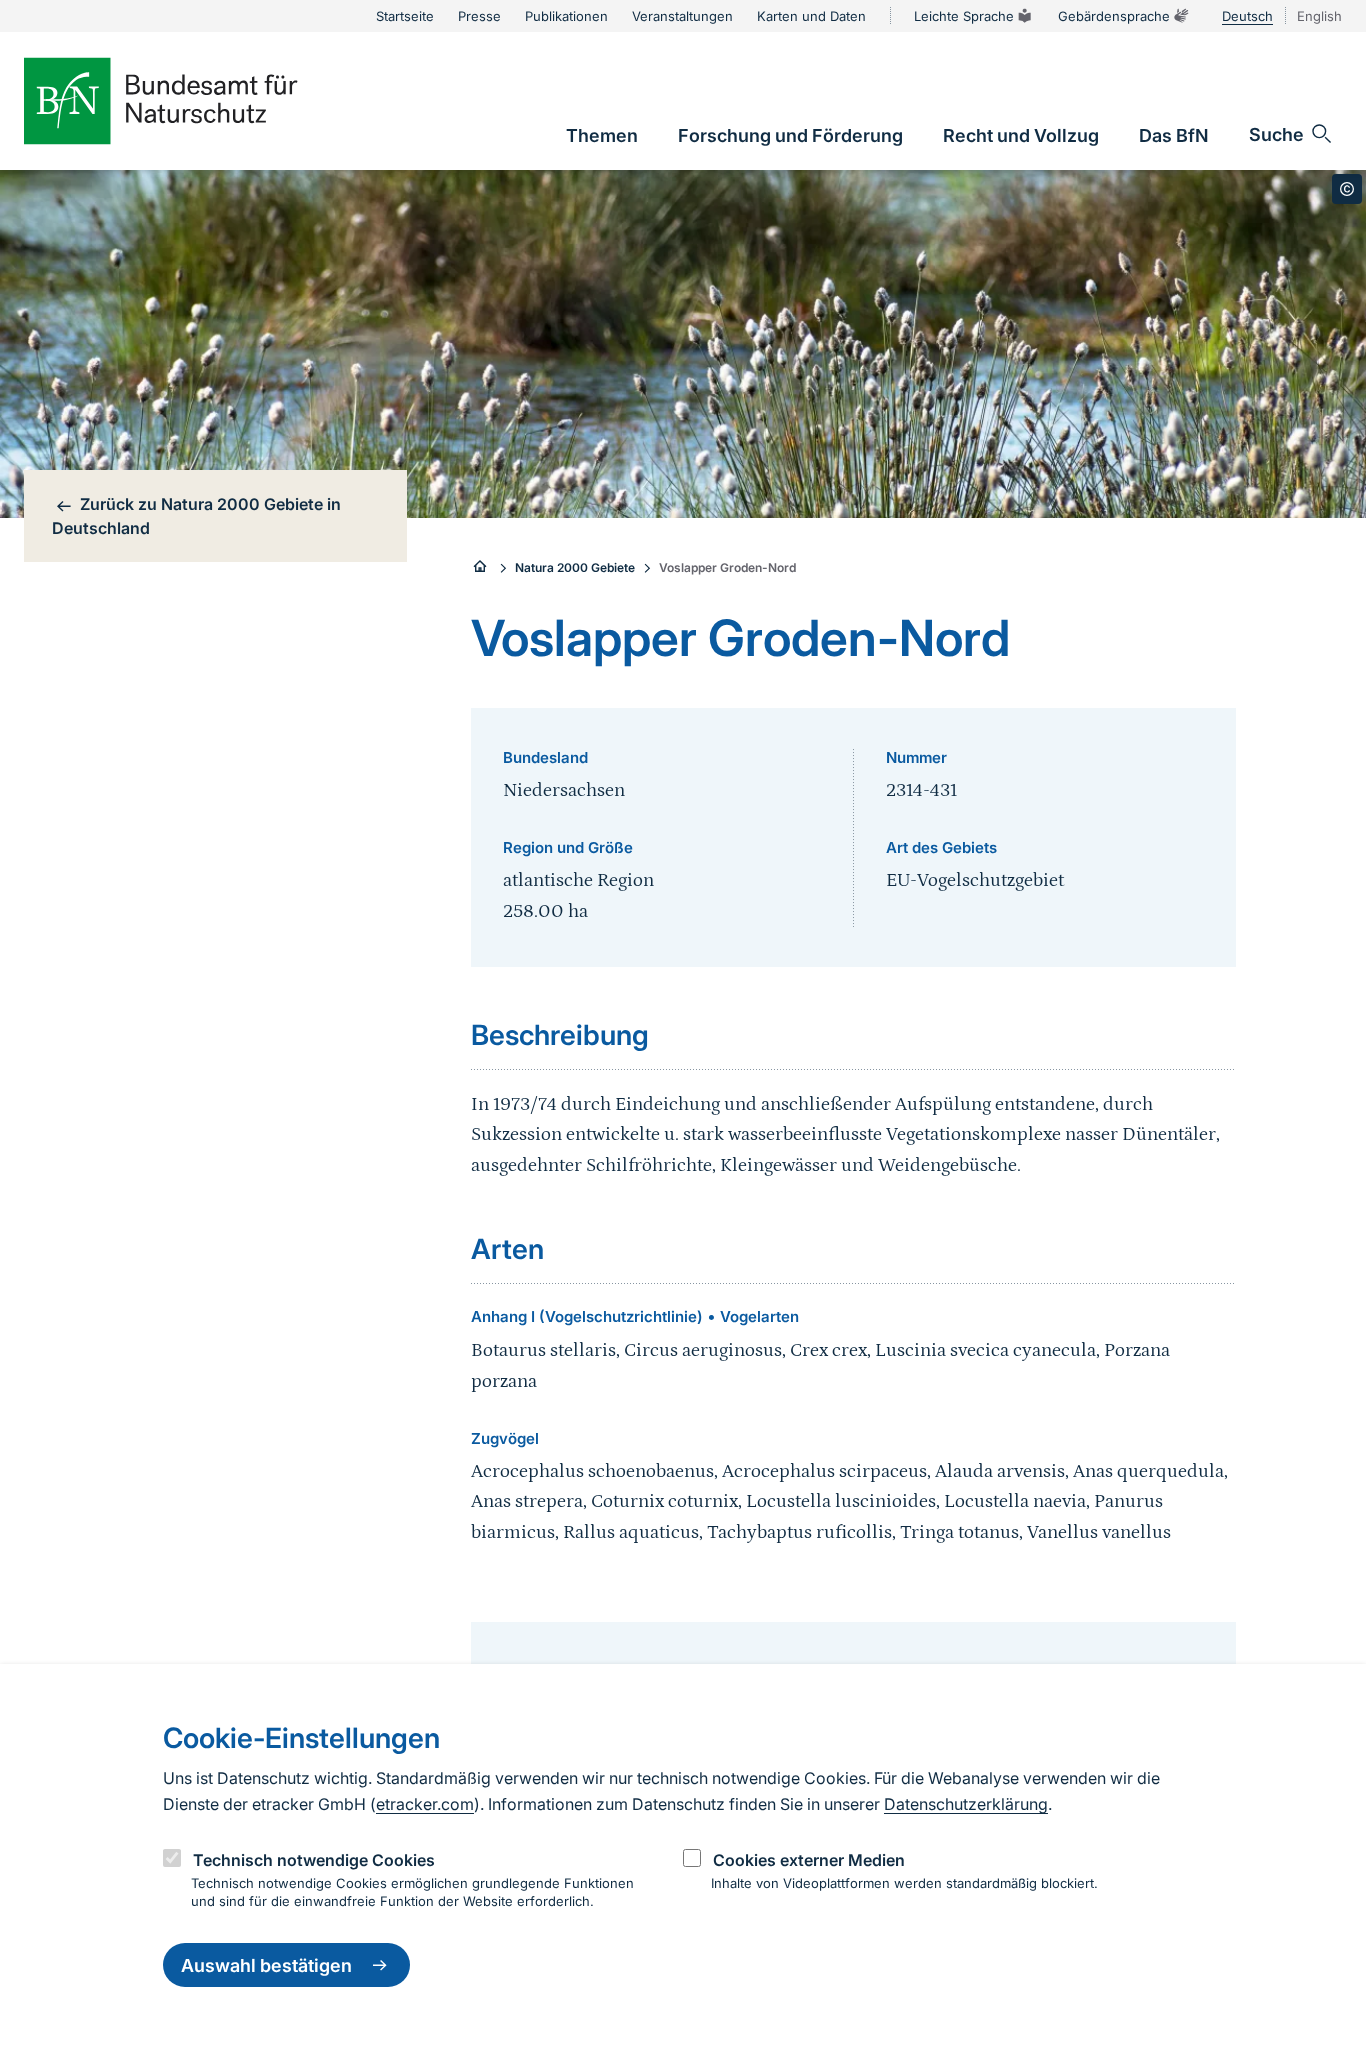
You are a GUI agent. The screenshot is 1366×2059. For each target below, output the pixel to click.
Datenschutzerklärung (966, 1804)
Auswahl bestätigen (266, 1965)
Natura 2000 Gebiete (575, 567)
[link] (602, 135)
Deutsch (1247, 16)
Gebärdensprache (1114, 16)
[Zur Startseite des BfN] (194, 101)
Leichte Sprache (964, 16)
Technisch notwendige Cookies (314, 1860)
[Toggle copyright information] (1347, 189)
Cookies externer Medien (809, 1860)
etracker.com (425, 1804)
